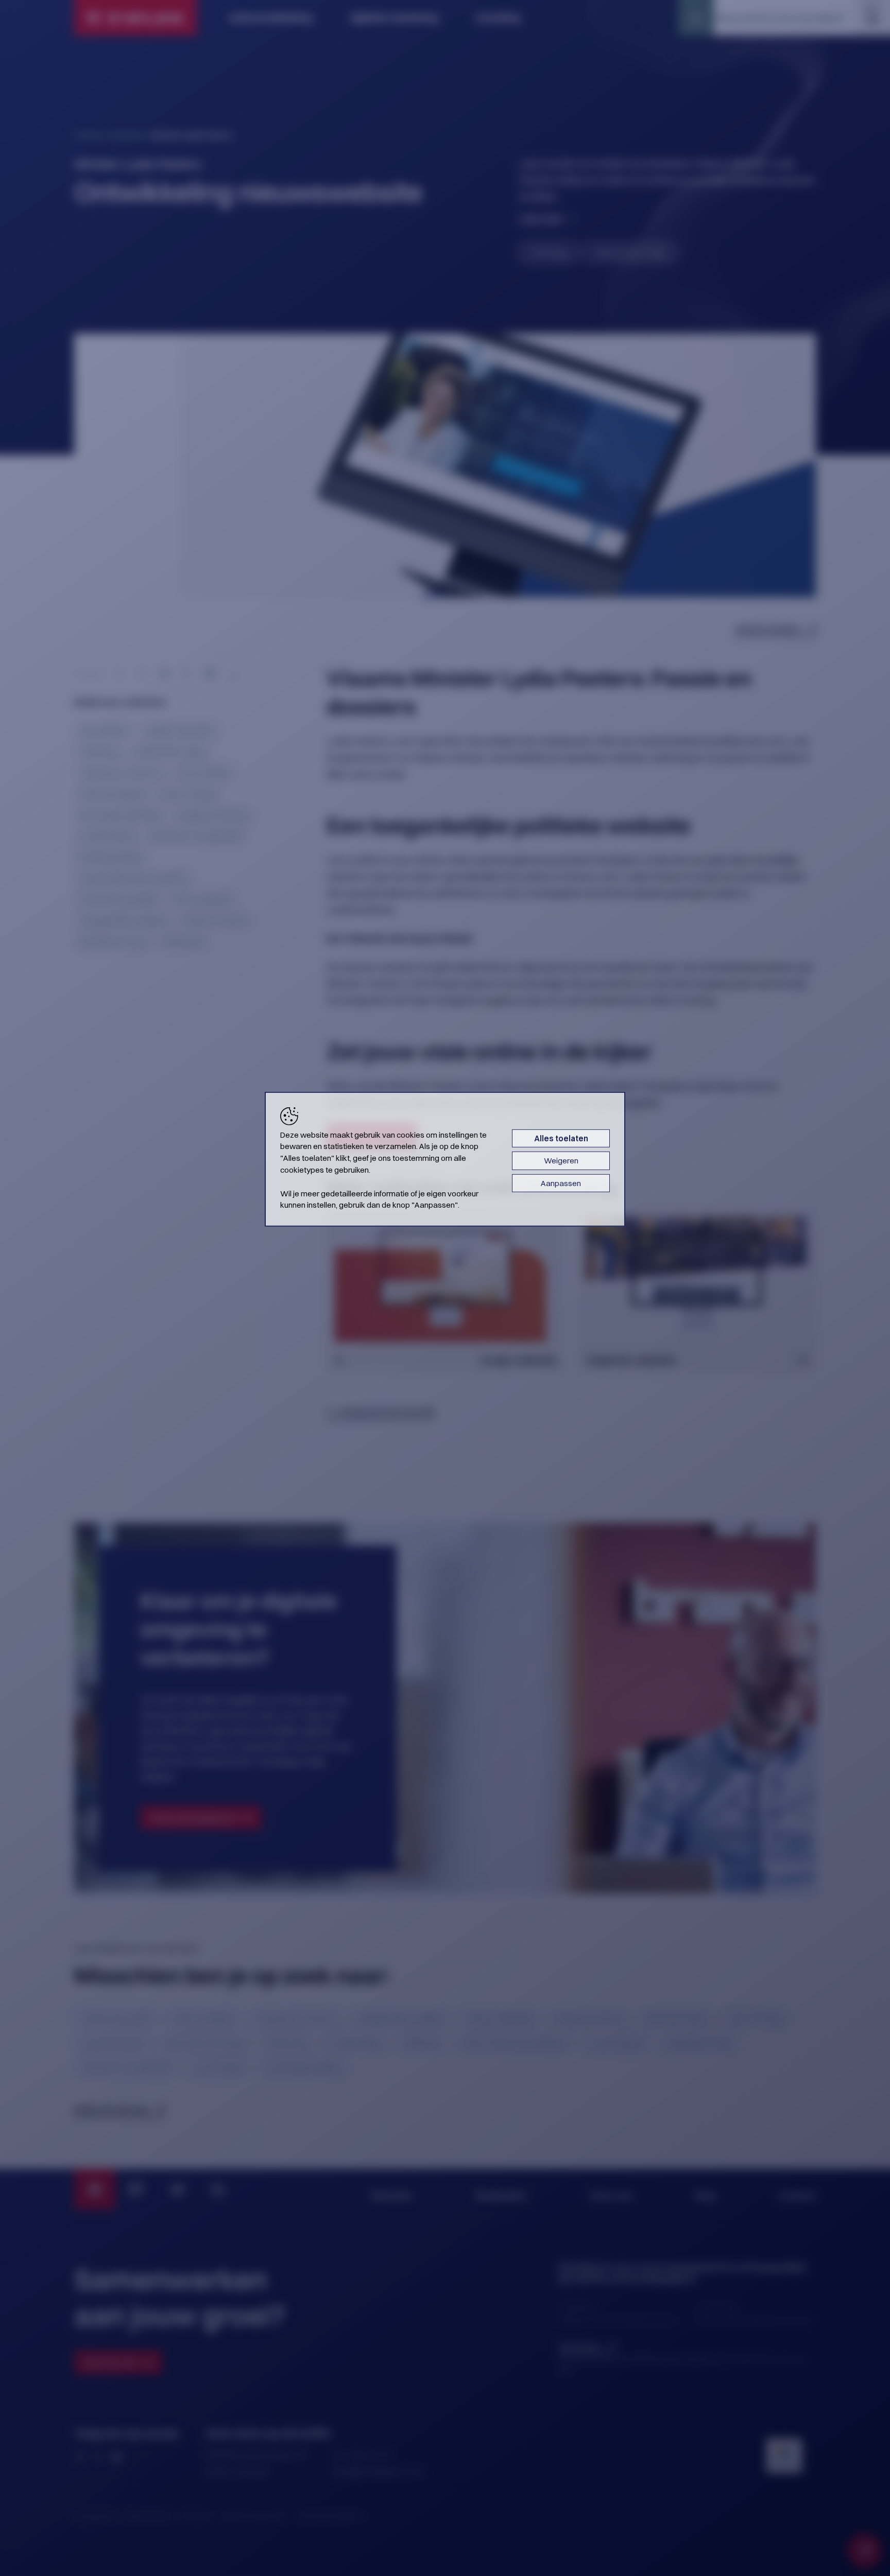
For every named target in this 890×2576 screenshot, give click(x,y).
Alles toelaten (561, 1138)
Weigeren (561, 1161)
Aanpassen (561, 1183)
